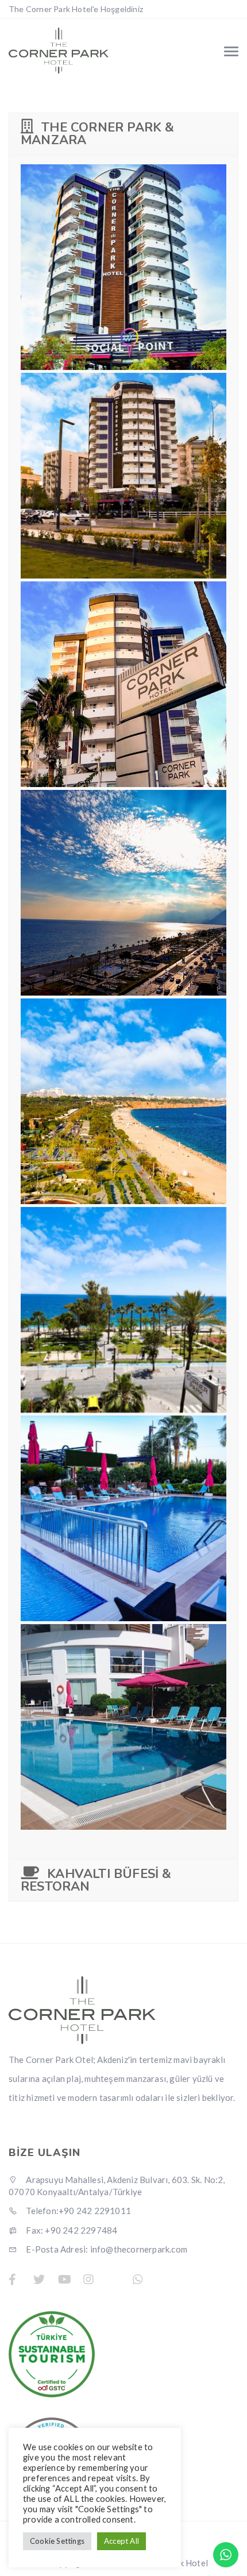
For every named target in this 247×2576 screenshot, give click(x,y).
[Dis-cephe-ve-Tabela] (123, 684)
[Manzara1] (123, 1101)
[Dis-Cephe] (123, 476)
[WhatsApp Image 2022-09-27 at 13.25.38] (123, 1727)
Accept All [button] (121, 2541)
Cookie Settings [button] (57, 2541)
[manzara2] (123, 893)
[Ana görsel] (123, 267)
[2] (123, 1518)
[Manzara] (123, 1310)
